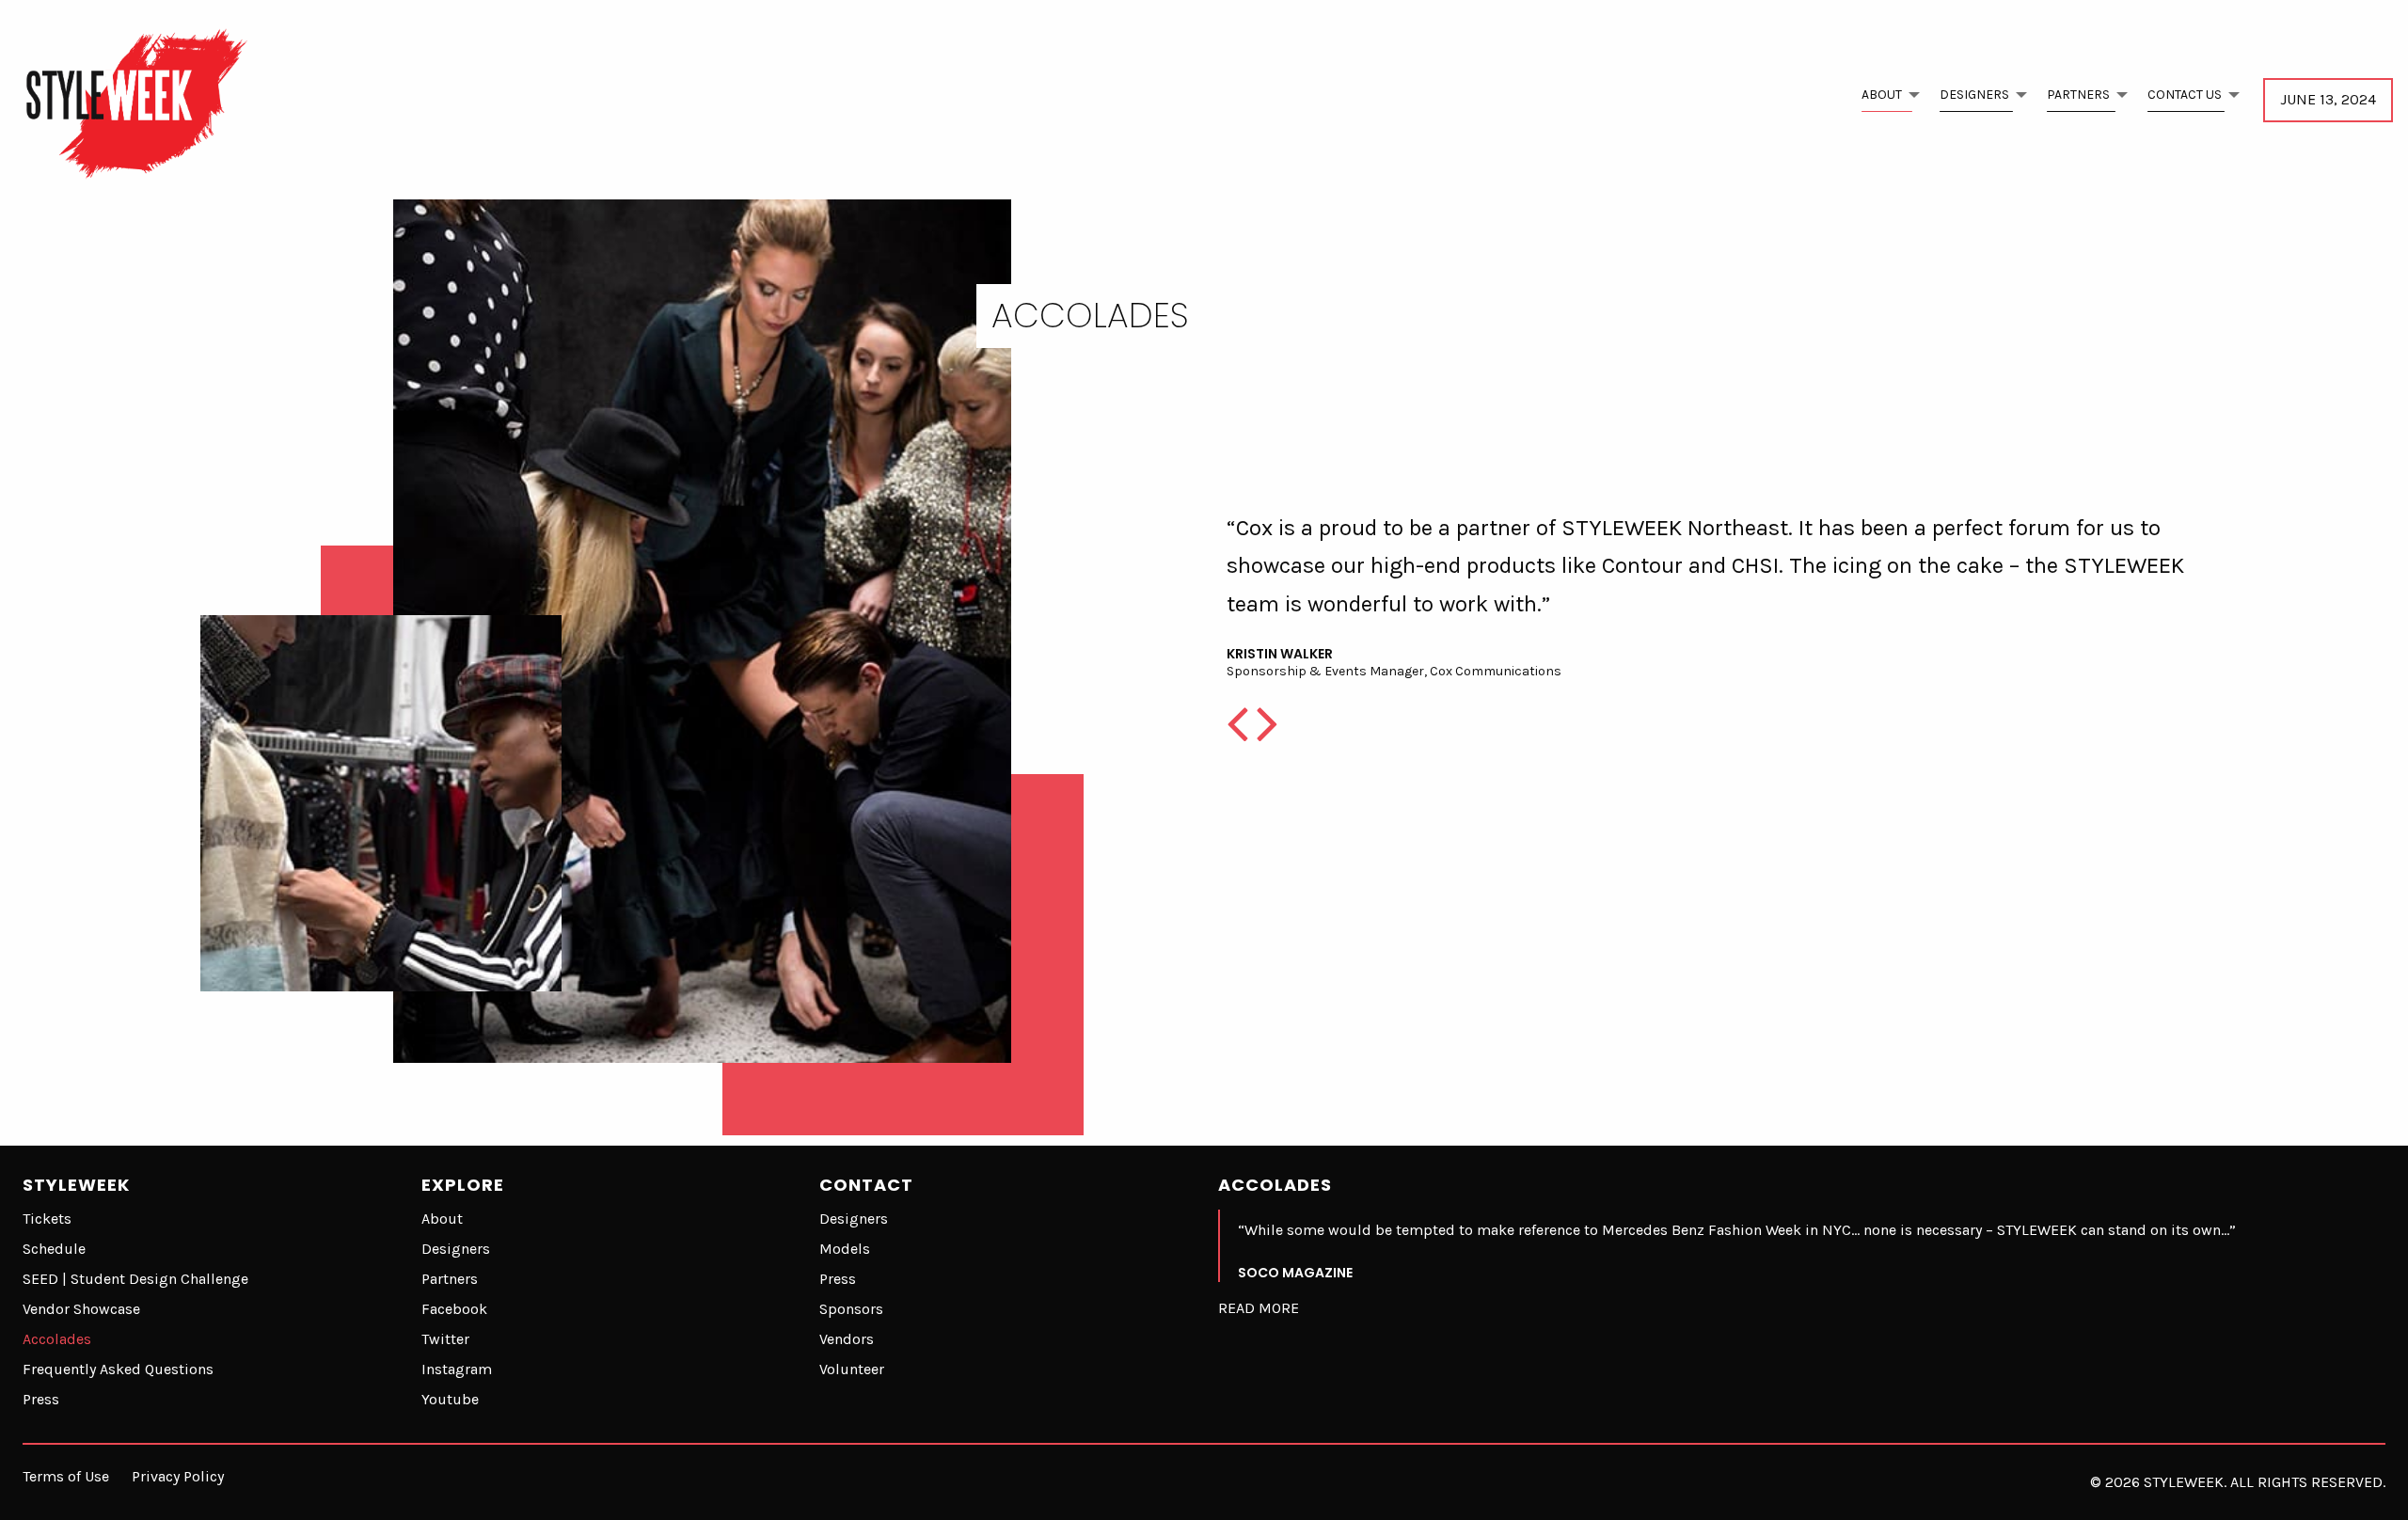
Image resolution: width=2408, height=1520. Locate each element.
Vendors (847, 1339)
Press (41, 1399)
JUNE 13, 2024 (2328, 99)
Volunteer (852, 1369)
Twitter (445, 1339)
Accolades (57, 1339)
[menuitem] (1885, 100)
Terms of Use (66, 1476)
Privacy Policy (178, 1476)
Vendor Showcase (81, 1309)
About (1882, 95)
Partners (2078, 95)
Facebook (454, 1309)
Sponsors (851, 1309)
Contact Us (2185, 95)
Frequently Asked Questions (118, 1369)
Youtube (450, 1399)
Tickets (47, 1219)
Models (845, 1249)
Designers (1974, 95)
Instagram (457, 1369)
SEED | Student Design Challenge (135, 1279)
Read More (1259, 1308)
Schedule (54, 1249)
